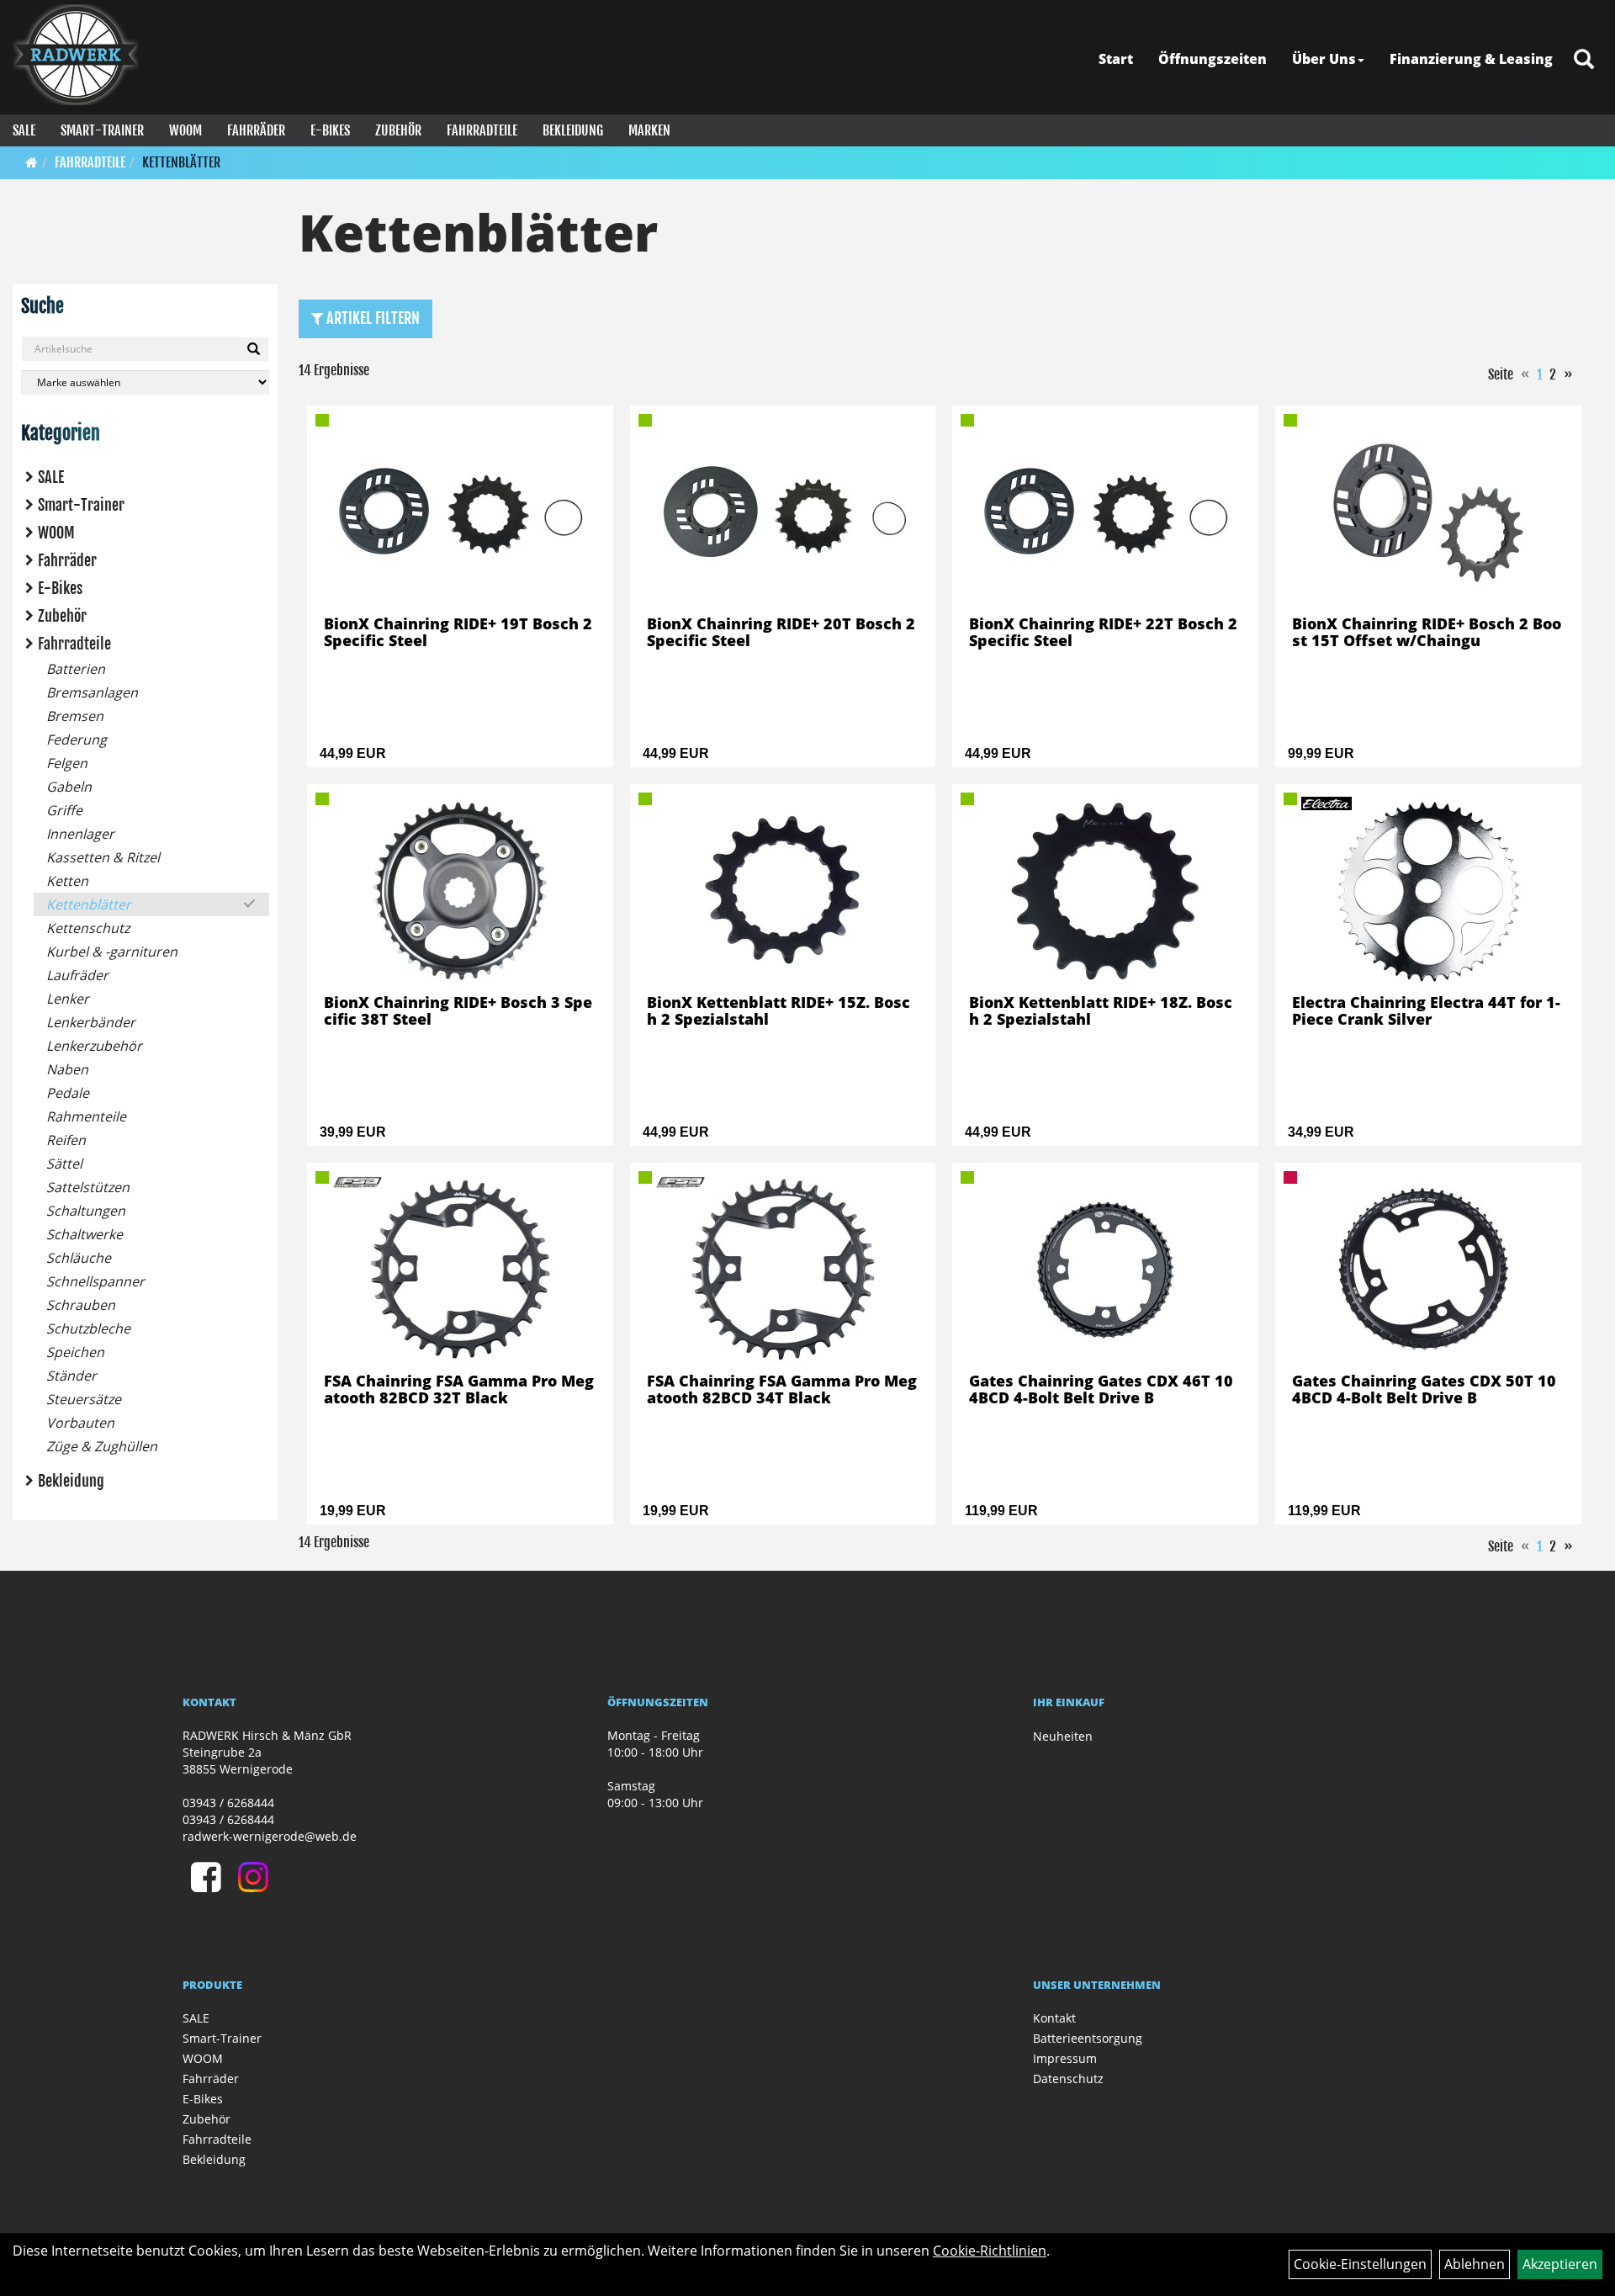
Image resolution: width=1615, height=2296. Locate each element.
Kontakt (1054, 2018)
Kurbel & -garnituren (112, 952)
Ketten (67, 881)
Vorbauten (80, 1423)
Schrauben (81, 1305)
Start (1116, 59)
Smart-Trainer (102, 130)
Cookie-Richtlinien (990, 2251)
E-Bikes (330, 130)
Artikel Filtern (371, 318)
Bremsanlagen (92, 692)
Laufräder (77, 975)
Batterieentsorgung (1088, 2038)
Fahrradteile (482, 130)
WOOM (185, 130)
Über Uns (1324, 59)
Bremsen (75, 716)
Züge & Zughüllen (102, 1446)
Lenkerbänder (91, 1022)
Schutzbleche (88, 1328)
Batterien (76, 669)
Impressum (1065, 2058)
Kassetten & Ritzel (103, 857)
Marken (649, 130)
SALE (24, 130)
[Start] (32, 162)
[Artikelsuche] (1584, 60)
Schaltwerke (85, 1234)
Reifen (66, 1140)
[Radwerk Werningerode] (76, 55)
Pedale (68, 1093)
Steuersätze (84, 1399)
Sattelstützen (88, 1187)
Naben (67, 1069)
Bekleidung (573, 130)
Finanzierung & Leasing (1471, 59)
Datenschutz (1068, 2079)
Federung (77, 740)
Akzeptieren (1560, 2264)
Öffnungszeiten (1213, 59)
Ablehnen (1475, 2264)
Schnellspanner (95, 1281)
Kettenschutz (88, 928)
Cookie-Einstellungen (1360, 2264)
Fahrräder (256, 130)
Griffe (64, 810)
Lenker (68, 999)
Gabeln (69, 787)
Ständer (71, 1376)
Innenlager (80, 834)
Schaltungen (86, 1211)
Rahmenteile (86, 1116)
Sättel (64, 1164)
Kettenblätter (181, 162)
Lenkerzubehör (94, 1046)
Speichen (75, 1352)
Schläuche (79, 1258)
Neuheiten (1063, 1736)
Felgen (67, 763)
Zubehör (398, 130)
